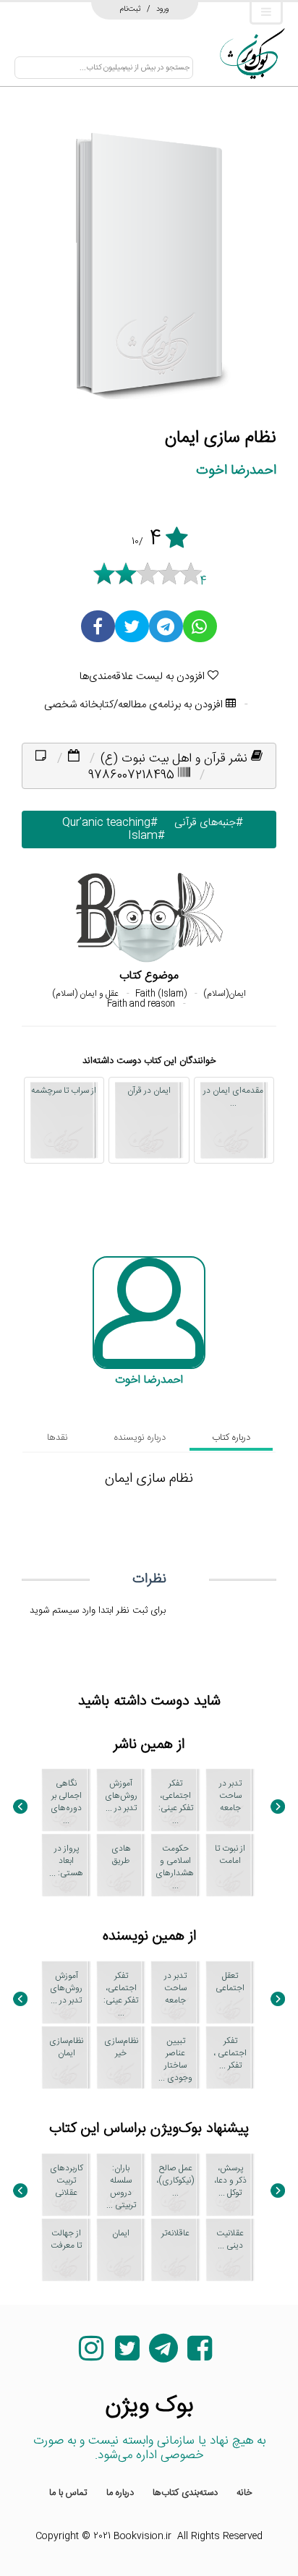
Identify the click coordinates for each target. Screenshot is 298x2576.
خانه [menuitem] (244, 2493)
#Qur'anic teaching (107, 823)
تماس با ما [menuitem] (68, 2493)
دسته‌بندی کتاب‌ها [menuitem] (185, 2493)
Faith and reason (141, 1004)
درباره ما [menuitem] (120, 2493)
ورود (163, 9)
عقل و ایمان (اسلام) (85, 994)
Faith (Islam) (161, 994)
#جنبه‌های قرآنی (205, 823)
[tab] (231, 1438)
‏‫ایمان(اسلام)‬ (225, 994)
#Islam (143, 836)
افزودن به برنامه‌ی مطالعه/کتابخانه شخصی (135, 705)
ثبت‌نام (131, 9)
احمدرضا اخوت (236, 470)
